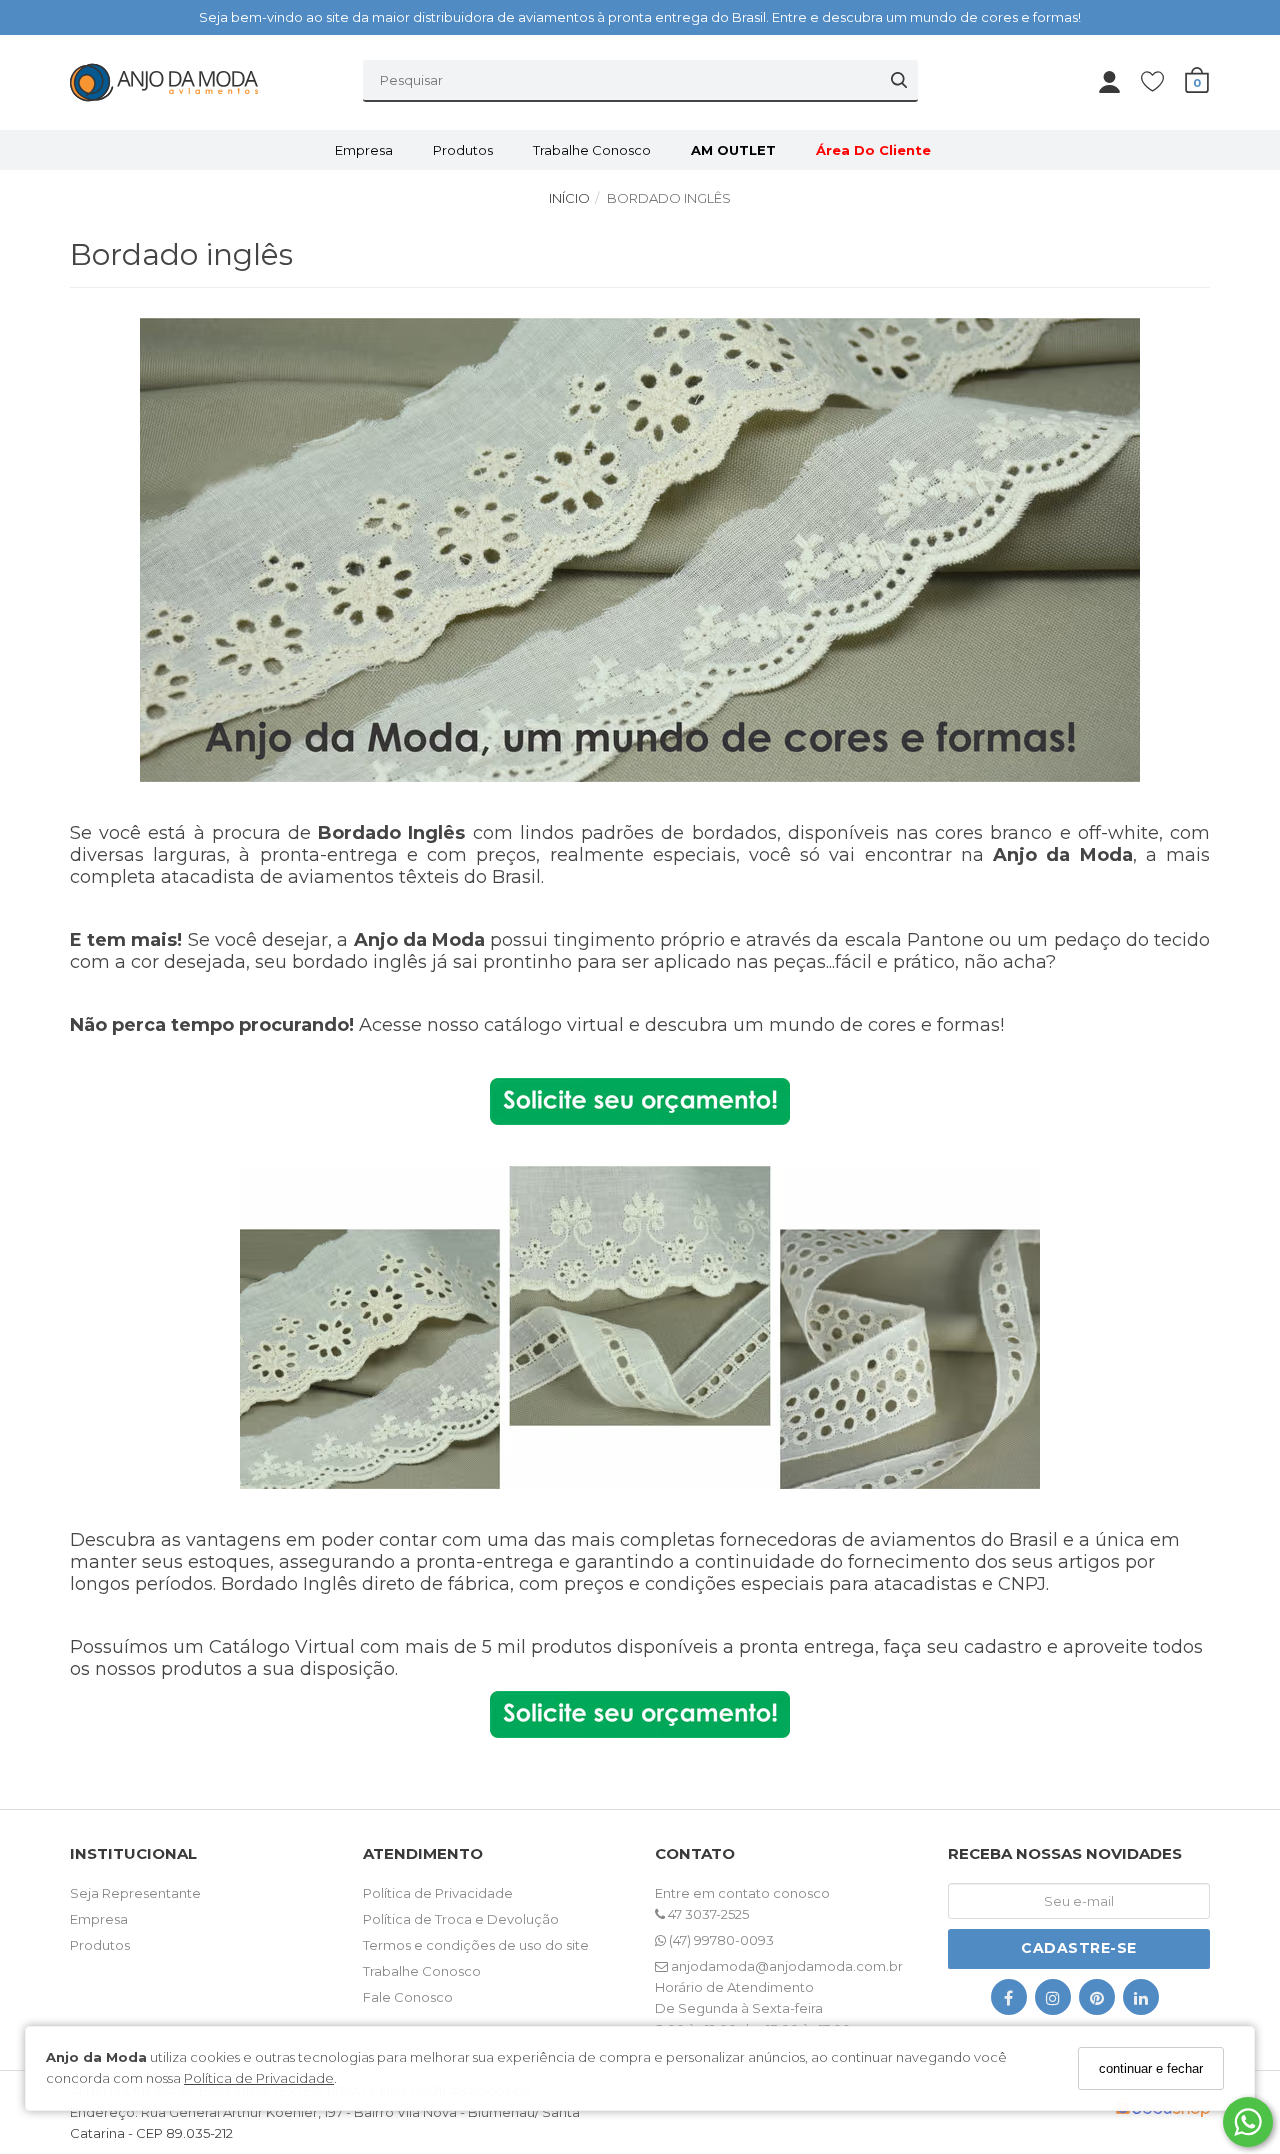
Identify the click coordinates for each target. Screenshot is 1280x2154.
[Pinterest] (1097, 2001)
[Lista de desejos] (1162, 80)
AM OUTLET (733, 150)
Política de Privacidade (259, 2078)
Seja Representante (135, 1893)
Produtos (463, 150)
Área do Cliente (873, 150)
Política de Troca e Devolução (461, 1919)
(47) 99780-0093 (720, 1940)
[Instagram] (1053, 2001)
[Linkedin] (1141, 2001)
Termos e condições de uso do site (476, 1945)
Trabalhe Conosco (592, 150)
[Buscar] (899, 80)
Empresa (364, 150)
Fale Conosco (408, 1997)
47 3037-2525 (707, 1914)
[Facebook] (1009, 2001)
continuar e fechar (1151, 2068)
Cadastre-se (1079, 1948)
